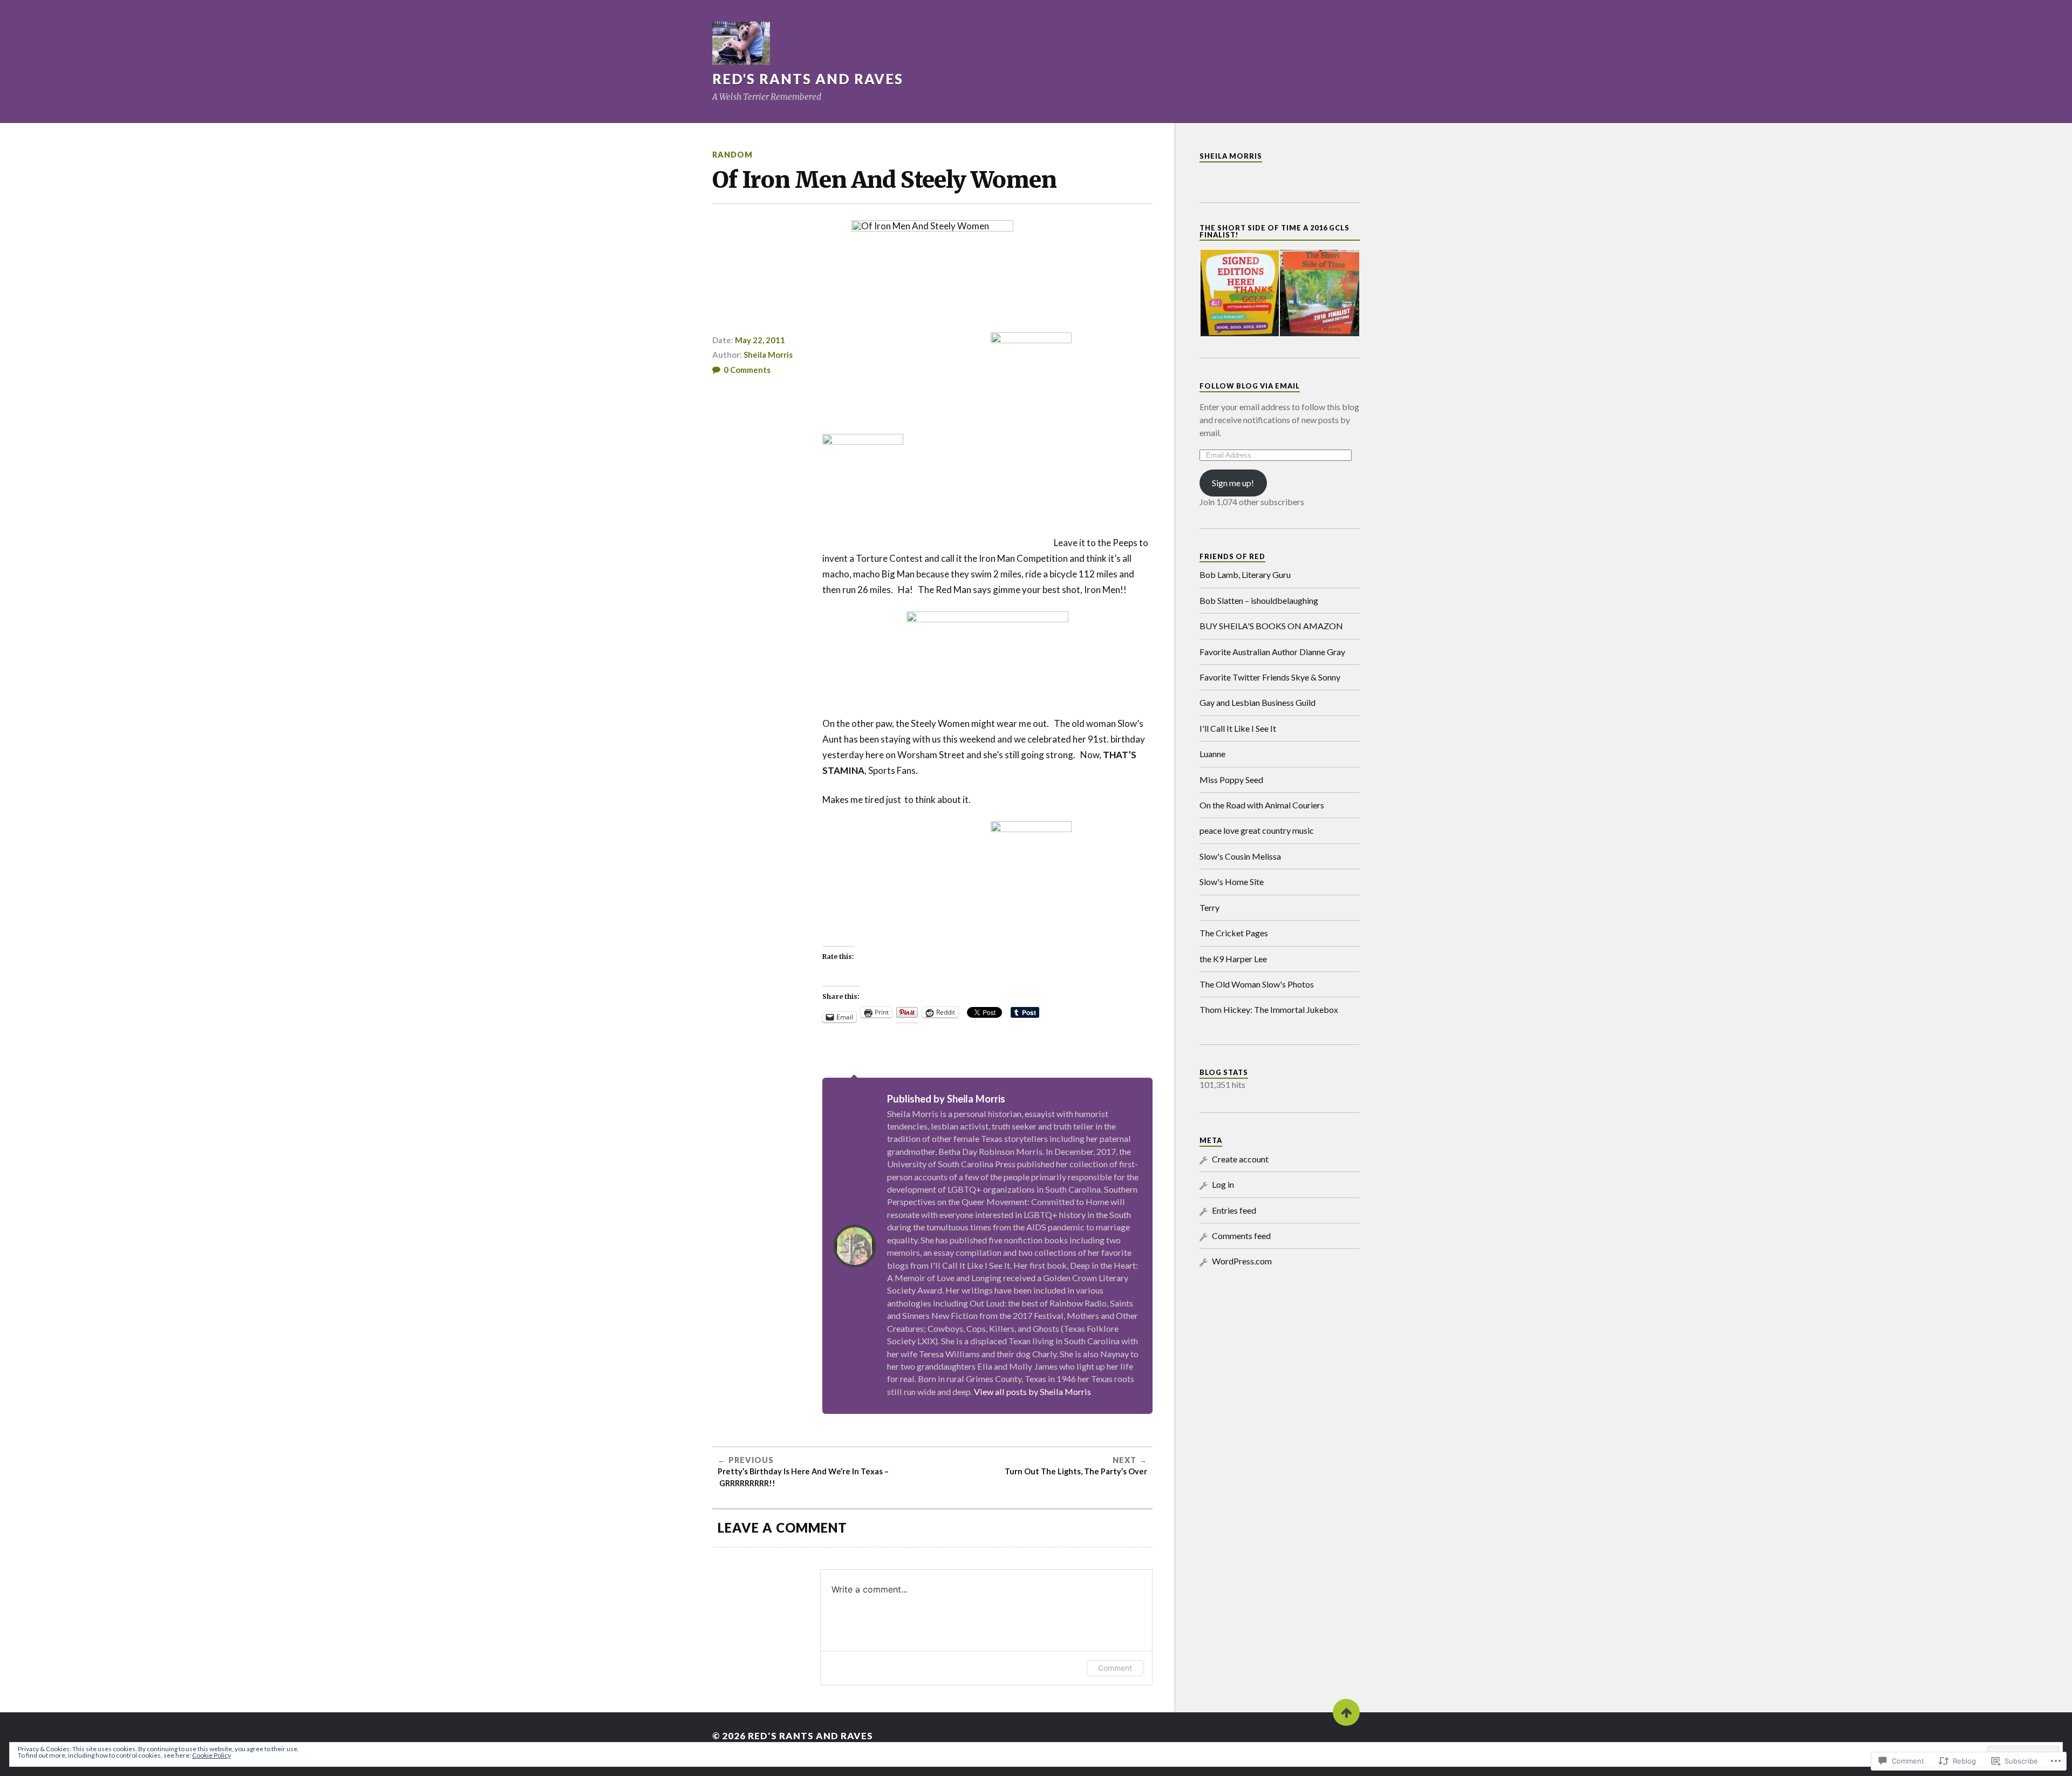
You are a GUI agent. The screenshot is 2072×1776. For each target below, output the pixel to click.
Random (732, 155)
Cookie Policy (212, 1755)
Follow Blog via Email (1250, 386)
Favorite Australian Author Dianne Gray (1272, 652)
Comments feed (1241, 1236)
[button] (1239, 293)
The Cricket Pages (1234, 933)
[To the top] (1346, 1712)
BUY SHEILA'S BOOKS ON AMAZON (1271, 626)
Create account (1240, 1159)
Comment (1115, 1668)
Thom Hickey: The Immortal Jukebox (1269, 1009)
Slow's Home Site (1232, 882)
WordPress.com (1242, 1261)
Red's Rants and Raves (808, 79)
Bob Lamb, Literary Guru (1245, 574)
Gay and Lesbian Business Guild (1257, 702)
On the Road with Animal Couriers (1262, 805)
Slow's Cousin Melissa (1240, 856)
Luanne (1212, 754)
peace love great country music (1257, 830)
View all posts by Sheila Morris (1032, 1391)
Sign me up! (1233, 483)
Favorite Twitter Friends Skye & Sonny (1270, 677)
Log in (1223, 1184)
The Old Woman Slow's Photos (1257, 984)
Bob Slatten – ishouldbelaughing (1259, 600)
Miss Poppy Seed (1231, 780)
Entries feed (1234, 1210)
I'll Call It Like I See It (1238, 728)
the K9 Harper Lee (1233, 959)
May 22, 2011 (760, 340)
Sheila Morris (768, 355)
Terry (1209, 907)
